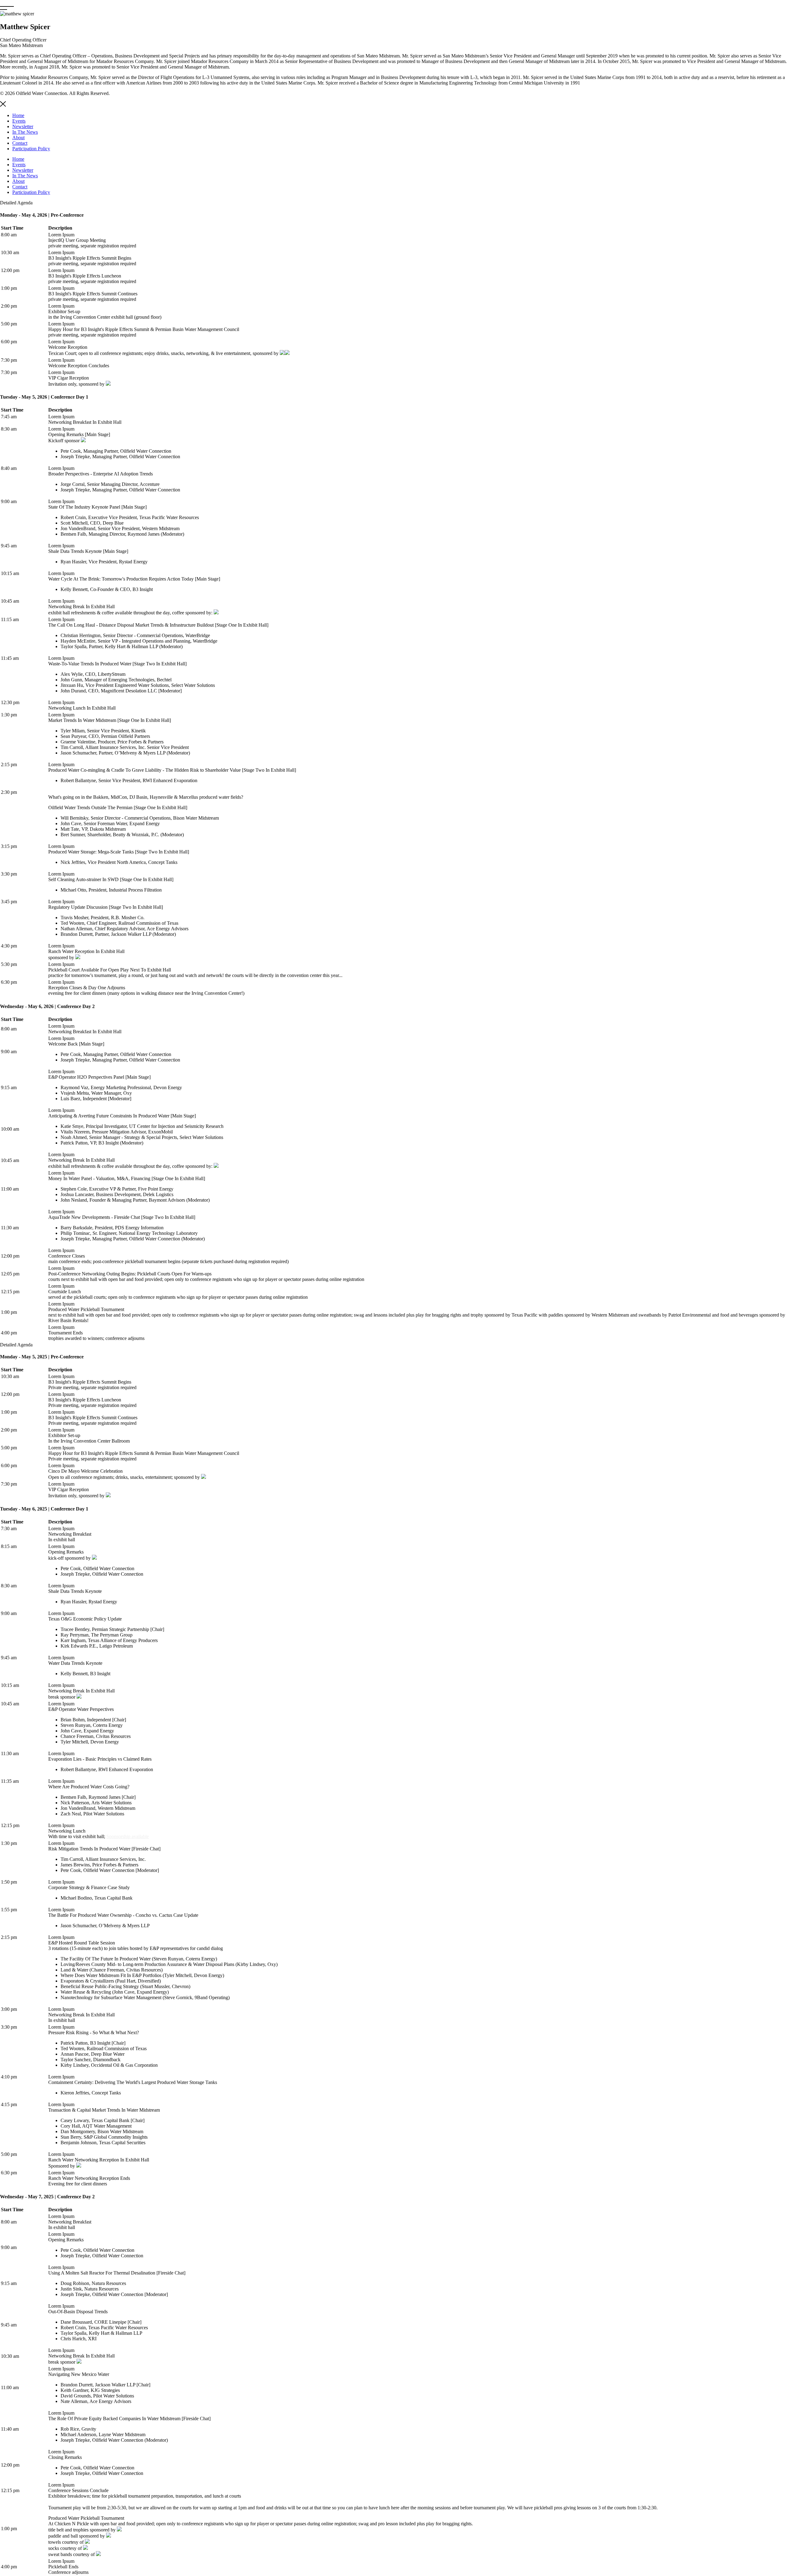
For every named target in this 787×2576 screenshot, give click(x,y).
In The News (25, 132)
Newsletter (23, 126)
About (18, 138)
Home (18, 115)
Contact (20, 143)
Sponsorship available (128, 1836)
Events (19, 121)
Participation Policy (31, 149)
